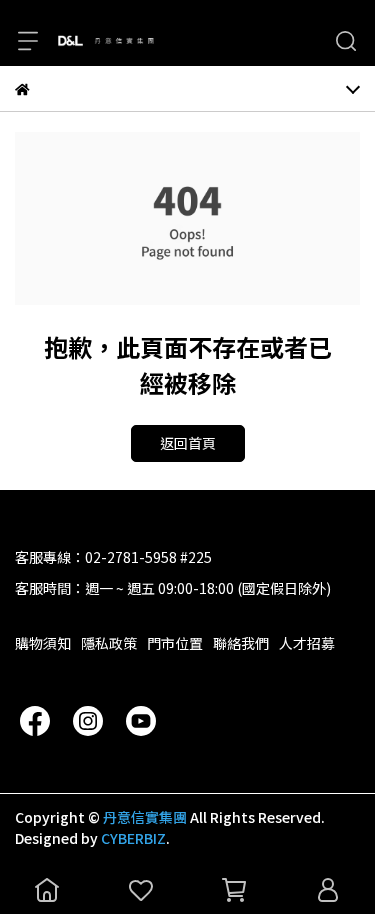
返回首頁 (188, 443)
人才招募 (307, 643)
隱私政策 (109, 643)
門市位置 (175, 643)
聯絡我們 (241, 643)
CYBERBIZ (133, 838)
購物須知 (43, 643)
